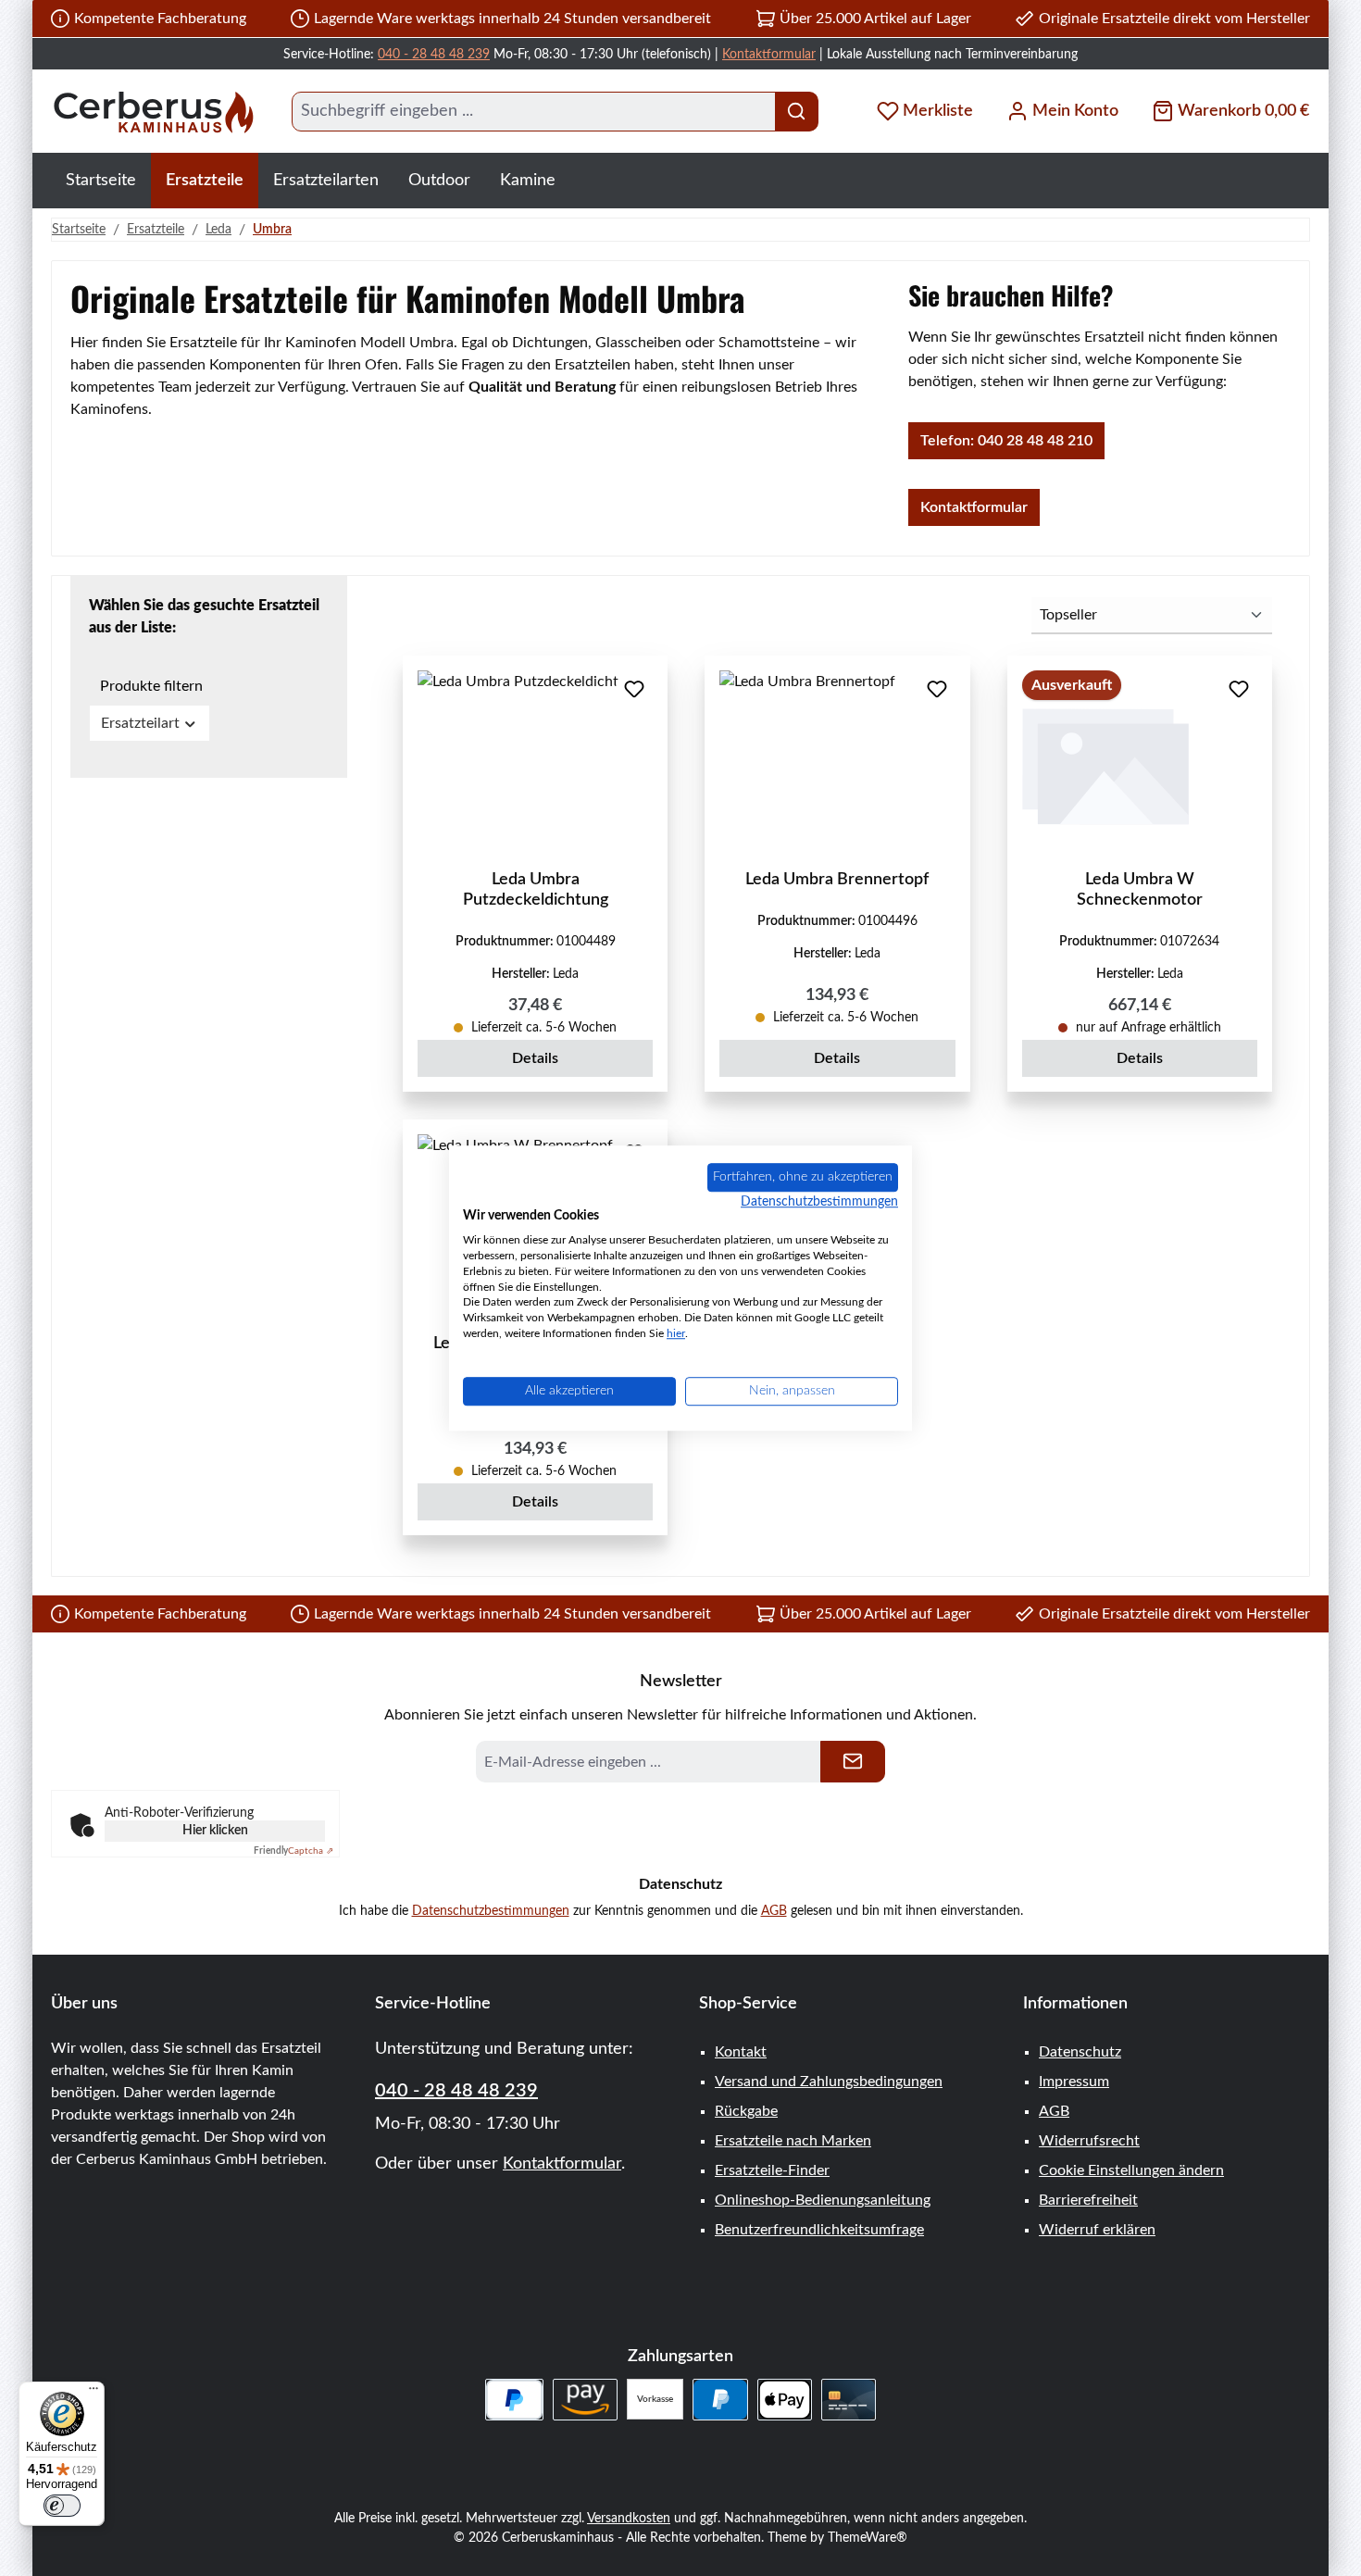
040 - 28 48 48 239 (434, 55)
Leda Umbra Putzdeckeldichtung (536, 890)
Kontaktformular (769, 55)
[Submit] (853, 1762)
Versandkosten (629, 2519)
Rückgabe (746, 2111)
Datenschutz (1080, 2052)
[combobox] (534, 112)
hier (676, 1333)
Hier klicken (215, 1831)
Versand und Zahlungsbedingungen (829, 2082)
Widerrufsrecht (1089, 2141)
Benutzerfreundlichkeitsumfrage (819, 2230)
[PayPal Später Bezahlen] (514, 2400)
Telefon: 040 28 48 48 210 (1006, 441)
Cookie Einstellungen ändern (1131, 2170)
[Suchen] (797, 112)
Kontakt (741, 2052)
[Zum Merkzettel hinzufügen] (634, 689)
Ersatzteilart (140, 723)
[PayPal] (720, 2400)
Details (535, 1058)
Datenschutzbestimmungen (491, 1911)
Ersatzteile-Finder (772, 2170)
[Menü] (94, 2393)
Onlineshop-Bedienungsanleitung (823, 2200)
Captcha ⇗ (293, 1851)
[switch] (62, 2506)
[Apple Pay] (785, 2400)
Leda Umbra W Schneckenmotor (1140, 890)
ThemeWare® (868, 2538)
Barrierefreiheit (1088, 2200)
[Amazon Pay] (586, 2400)
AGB (774, 1911)
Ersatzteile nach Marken (793, 2141)
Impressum (1074, 2082)
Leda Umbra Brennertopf (837, 880)
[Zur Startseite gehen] (153, 112)
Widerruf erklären (1097, 2230)
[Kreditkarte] (849, 2400)
